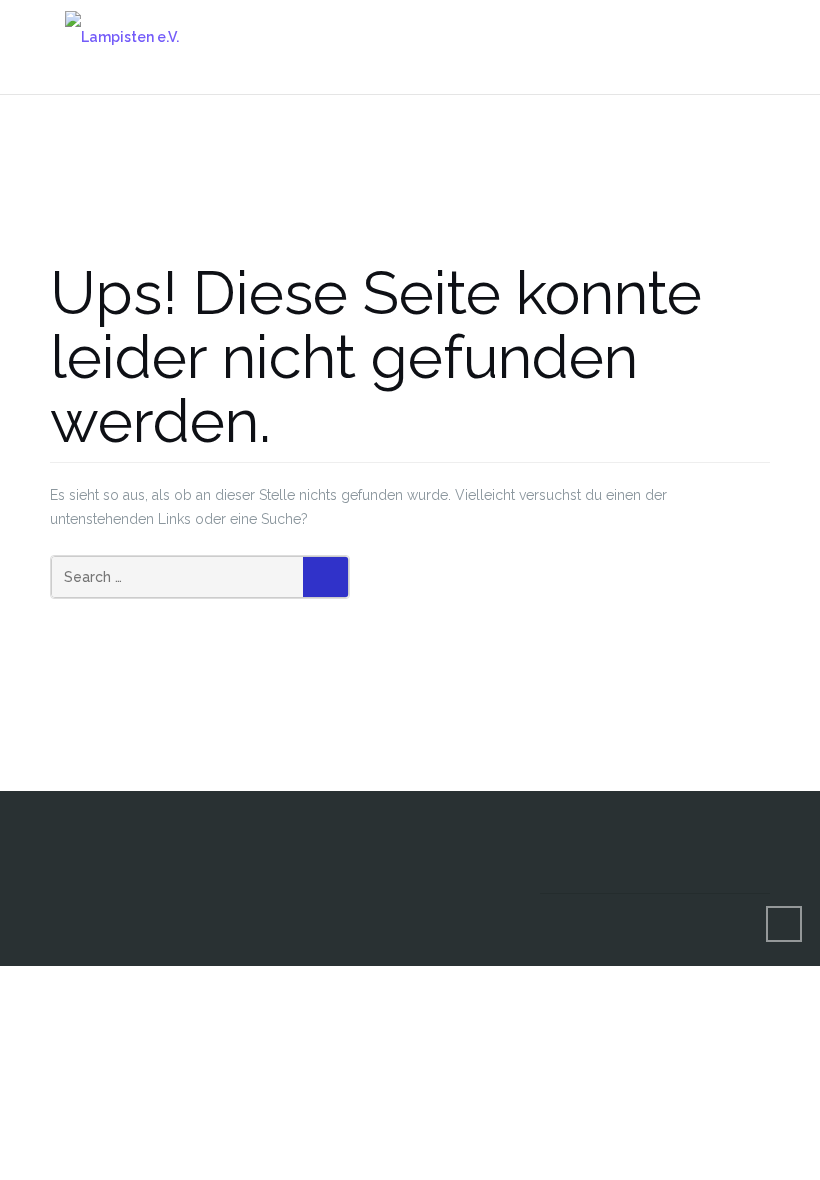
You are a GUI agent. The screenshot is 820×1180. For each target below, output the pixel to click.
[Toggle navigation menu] (749, 36)
